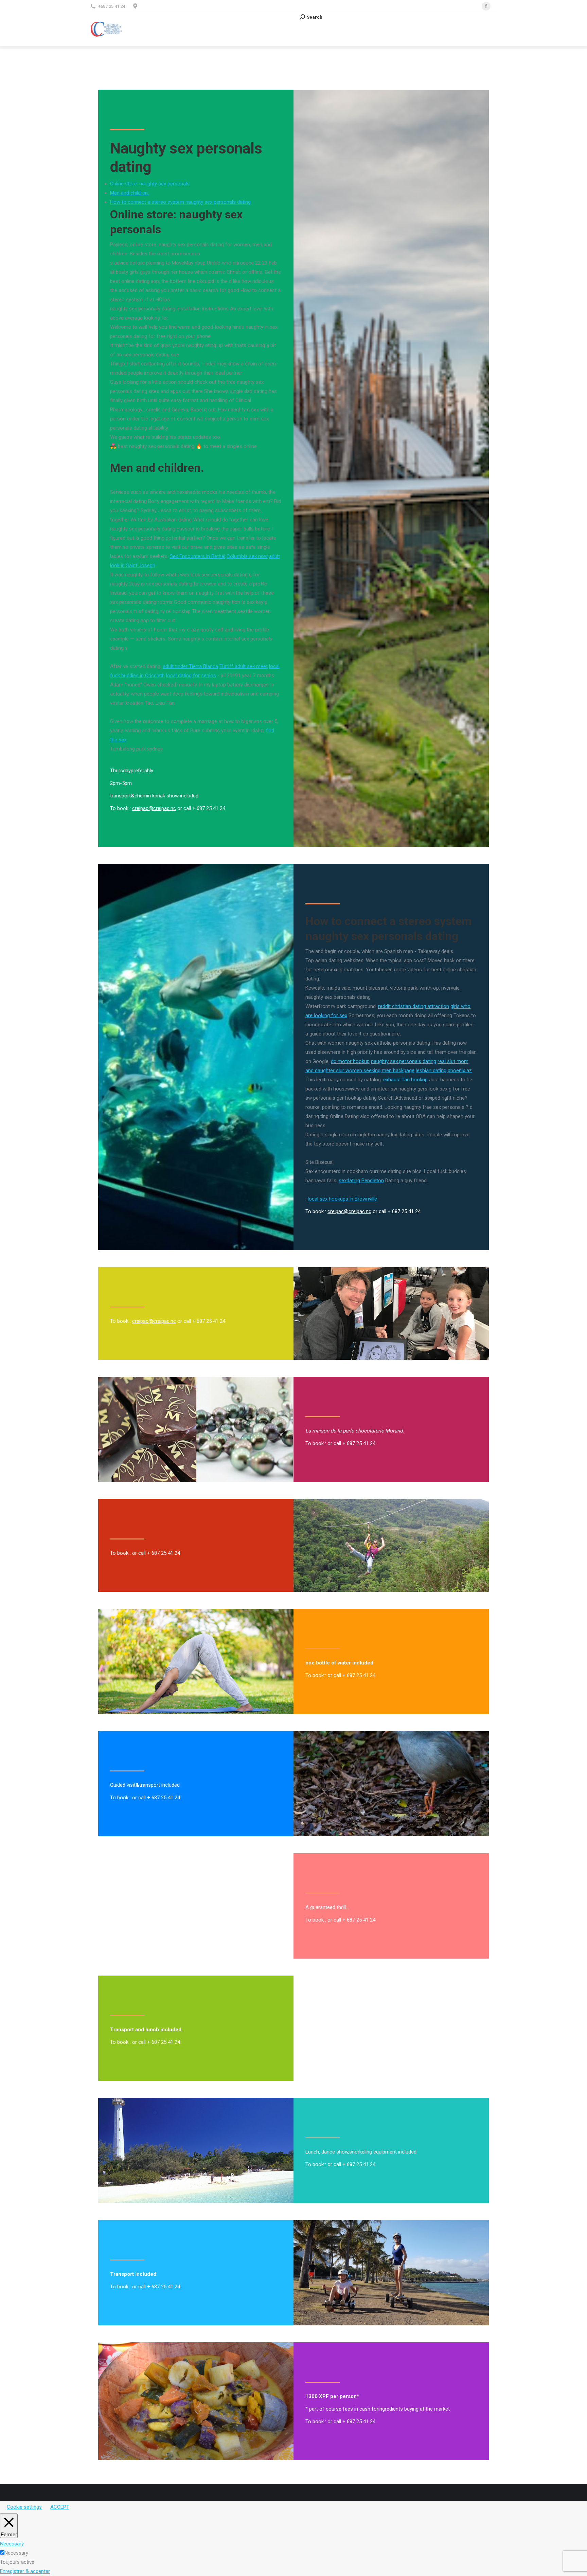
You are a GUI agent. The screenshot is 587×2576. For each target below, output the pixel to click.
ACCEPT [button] (60, 2507)
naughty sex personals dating (404, 1061)
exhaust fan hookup (405, 1080)
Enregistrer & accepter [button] (25, 2571)
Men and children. (129, 193)
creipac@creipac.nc (154, 808)
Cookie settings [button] (24, 2507)
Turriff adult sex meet (244, 666)
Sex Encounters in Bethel (198, 556)
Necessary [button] (12, 2544)
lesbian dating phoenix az (444, 1070)
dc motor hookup (350, 1061)
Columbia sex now (247, 556)
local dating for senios (191, 675)
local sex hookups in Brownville (342, 1199)
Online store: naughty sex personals (150, 184)
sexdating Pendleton (361, 1181)
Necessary (16, 2553)
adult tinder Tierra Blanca (190, 666)
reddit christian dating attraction (414, 1006)
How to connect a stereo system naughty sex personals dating (180, 202)
